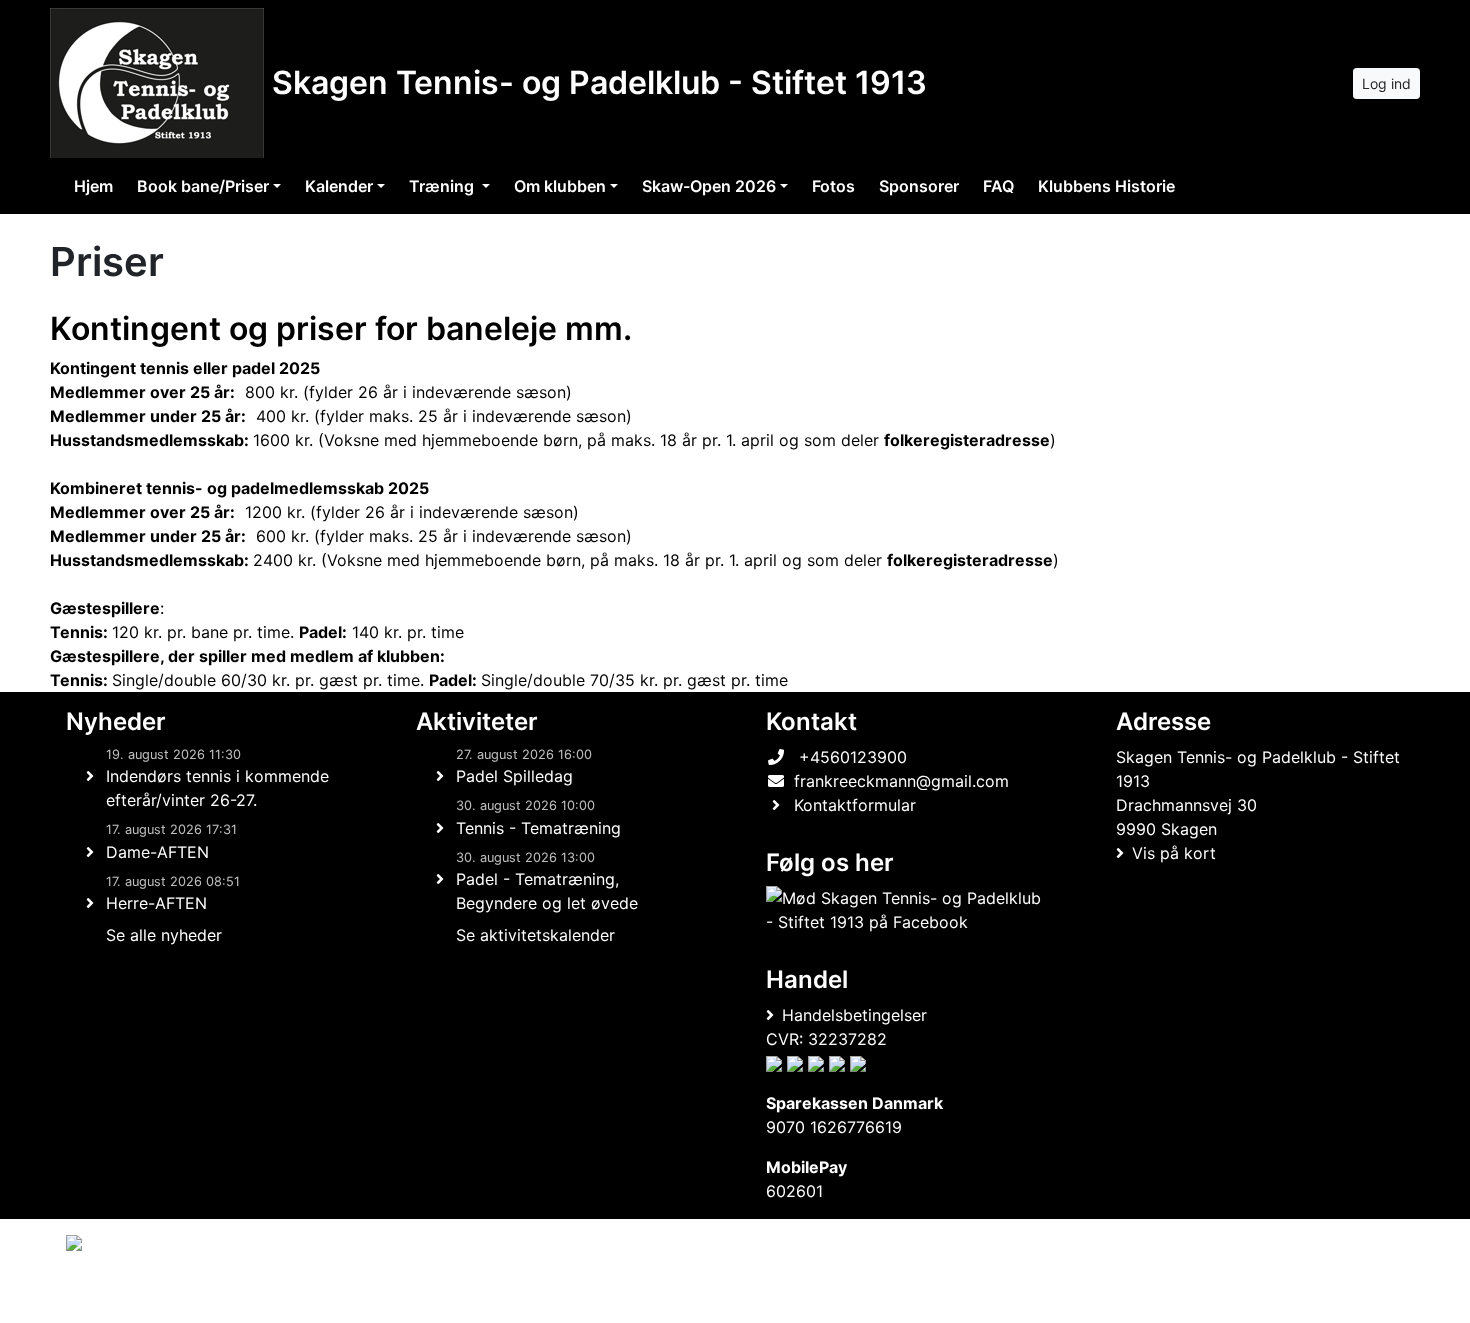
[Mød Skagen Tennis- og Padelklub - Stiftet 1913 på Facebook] (906, 910)
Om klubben (560, 186)
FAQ (998, 186)
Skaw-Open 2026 (709, 186)
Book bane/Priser (203, 186)
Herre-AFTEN (156, 903)
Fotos (833, 186)
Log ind (1386, 83)
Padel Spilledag (514, 776)
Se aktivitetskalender (535, 935)
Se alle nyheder (164, 935)
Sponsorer (919, 186)
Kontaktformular (855, 805)
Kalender (339, 186)
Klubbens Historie (1106, 186)
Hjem (93, 186)
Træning (443, 186)
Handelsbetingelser (854, 1015)
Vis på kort (1174, 853)
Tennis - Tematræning (538, 828)
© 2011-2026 (107, 1296)
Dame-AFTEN (157, 852)
